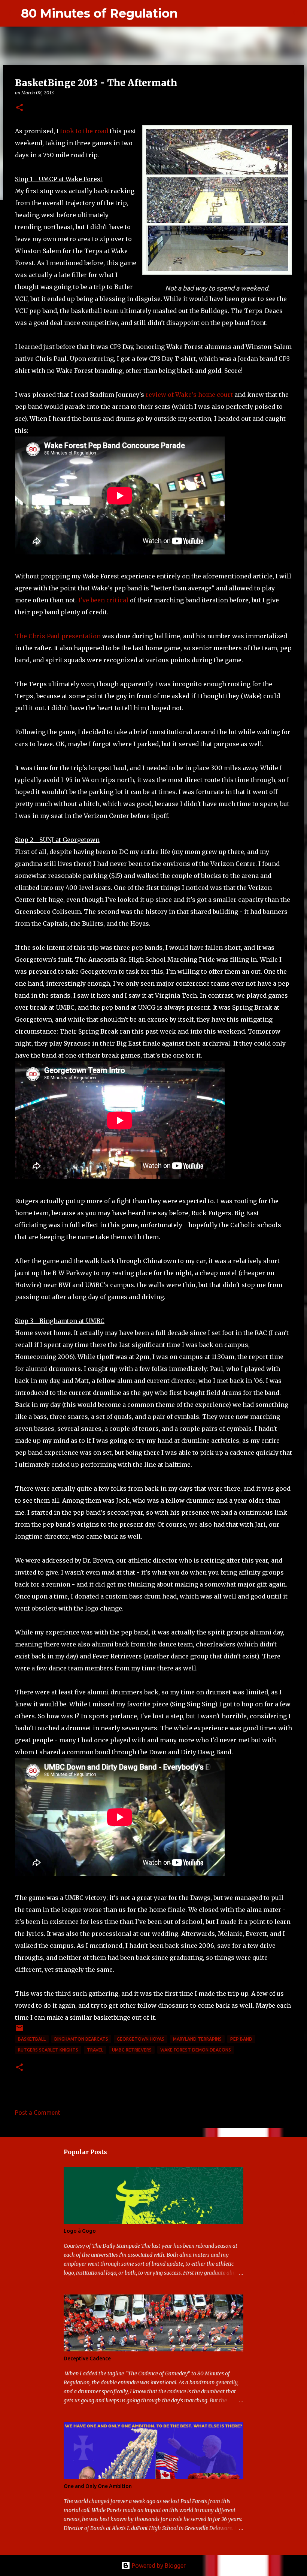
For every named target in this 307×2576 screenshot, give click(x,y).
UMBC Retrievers (132, 2050)
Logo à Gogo (80, 2231)
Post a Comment (38, 2113)
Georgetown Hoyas (141, 2039)
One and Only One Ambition (98, 2486)
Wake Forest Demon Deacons (196, 2050)
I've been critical (103, 600)
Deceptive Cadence (87, 2358)
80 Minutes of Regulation (99, 13)
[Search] (188, 13)
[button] (19, 108)
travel (95, 2050)
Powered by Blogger (158, 2566)
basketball (32, 2039)
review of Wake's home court (189, 395)
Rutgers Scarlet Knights (48, 2050)
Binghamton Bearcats (81, 2039)
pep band (241, 2039)
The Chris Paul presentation (58, 636)
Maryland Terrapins (197, 2039)
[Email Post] (19, 2031)
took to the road (84, 131)
